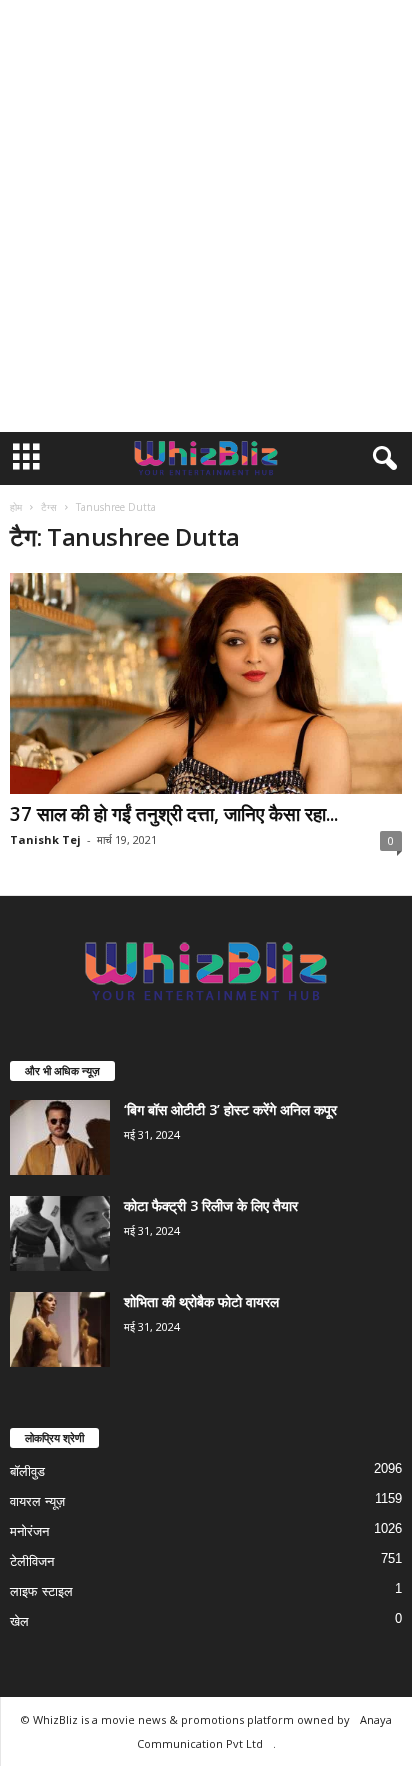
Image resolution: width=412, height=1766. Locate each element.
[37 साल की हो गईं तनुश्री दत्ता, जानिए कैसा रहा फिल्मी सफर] (206, 683)
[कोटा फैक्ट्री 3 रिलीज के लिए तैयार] (60, 1233)
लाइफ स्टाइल (41, 1591)
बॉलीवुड (27, 1471)
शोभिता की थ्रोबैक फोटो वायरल (201, 1301)
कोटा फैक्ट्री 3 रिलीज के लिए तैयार (211, 1205)
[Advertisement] (206, 216)
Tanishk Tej (45, 839)
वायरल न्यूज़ (37, 1501)
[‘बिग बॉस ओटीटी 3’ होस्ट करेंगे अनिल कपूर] (60, 1137)
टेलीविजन (32, 1561)
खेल (19, 1621)
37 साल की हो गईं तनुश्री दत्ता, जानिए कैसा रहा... (174, 814)
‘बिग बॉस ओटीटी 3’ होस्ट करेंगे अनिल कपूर (230, 1109)
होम (16, 507)
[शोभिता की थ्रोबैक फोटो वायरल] (60, 1329)
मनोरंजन (29, 1531)
